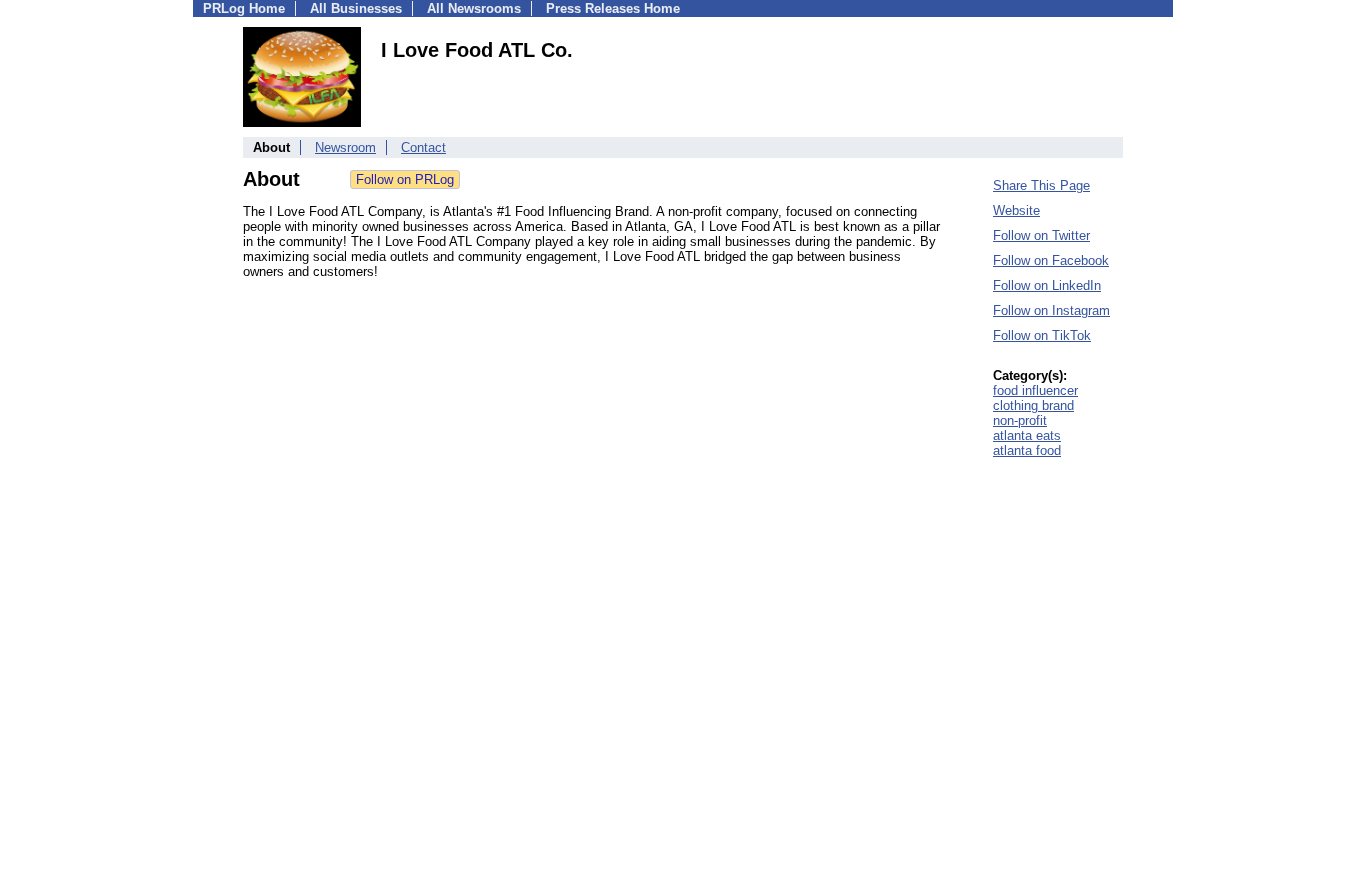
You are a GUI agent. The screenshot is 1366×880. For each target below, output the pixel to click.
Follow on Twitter (1041, 235)
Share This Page (1041, 185)
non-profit (1020, 420)
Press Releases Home (613, 8)
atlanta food (1027, 450)
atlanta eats (1027, 435)
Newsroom (345, 147)
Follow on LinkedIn (1047, 285)
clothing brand (1033, 405)
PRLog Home (244, 8)
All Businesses (356, 8)
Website (1016, 210)
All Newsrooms (474, 8)
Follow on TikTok (1042, 335)
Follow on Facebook (1051, 260)
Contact (423, 147)
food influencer (1035, 390)
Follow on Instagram (1051, 310)
